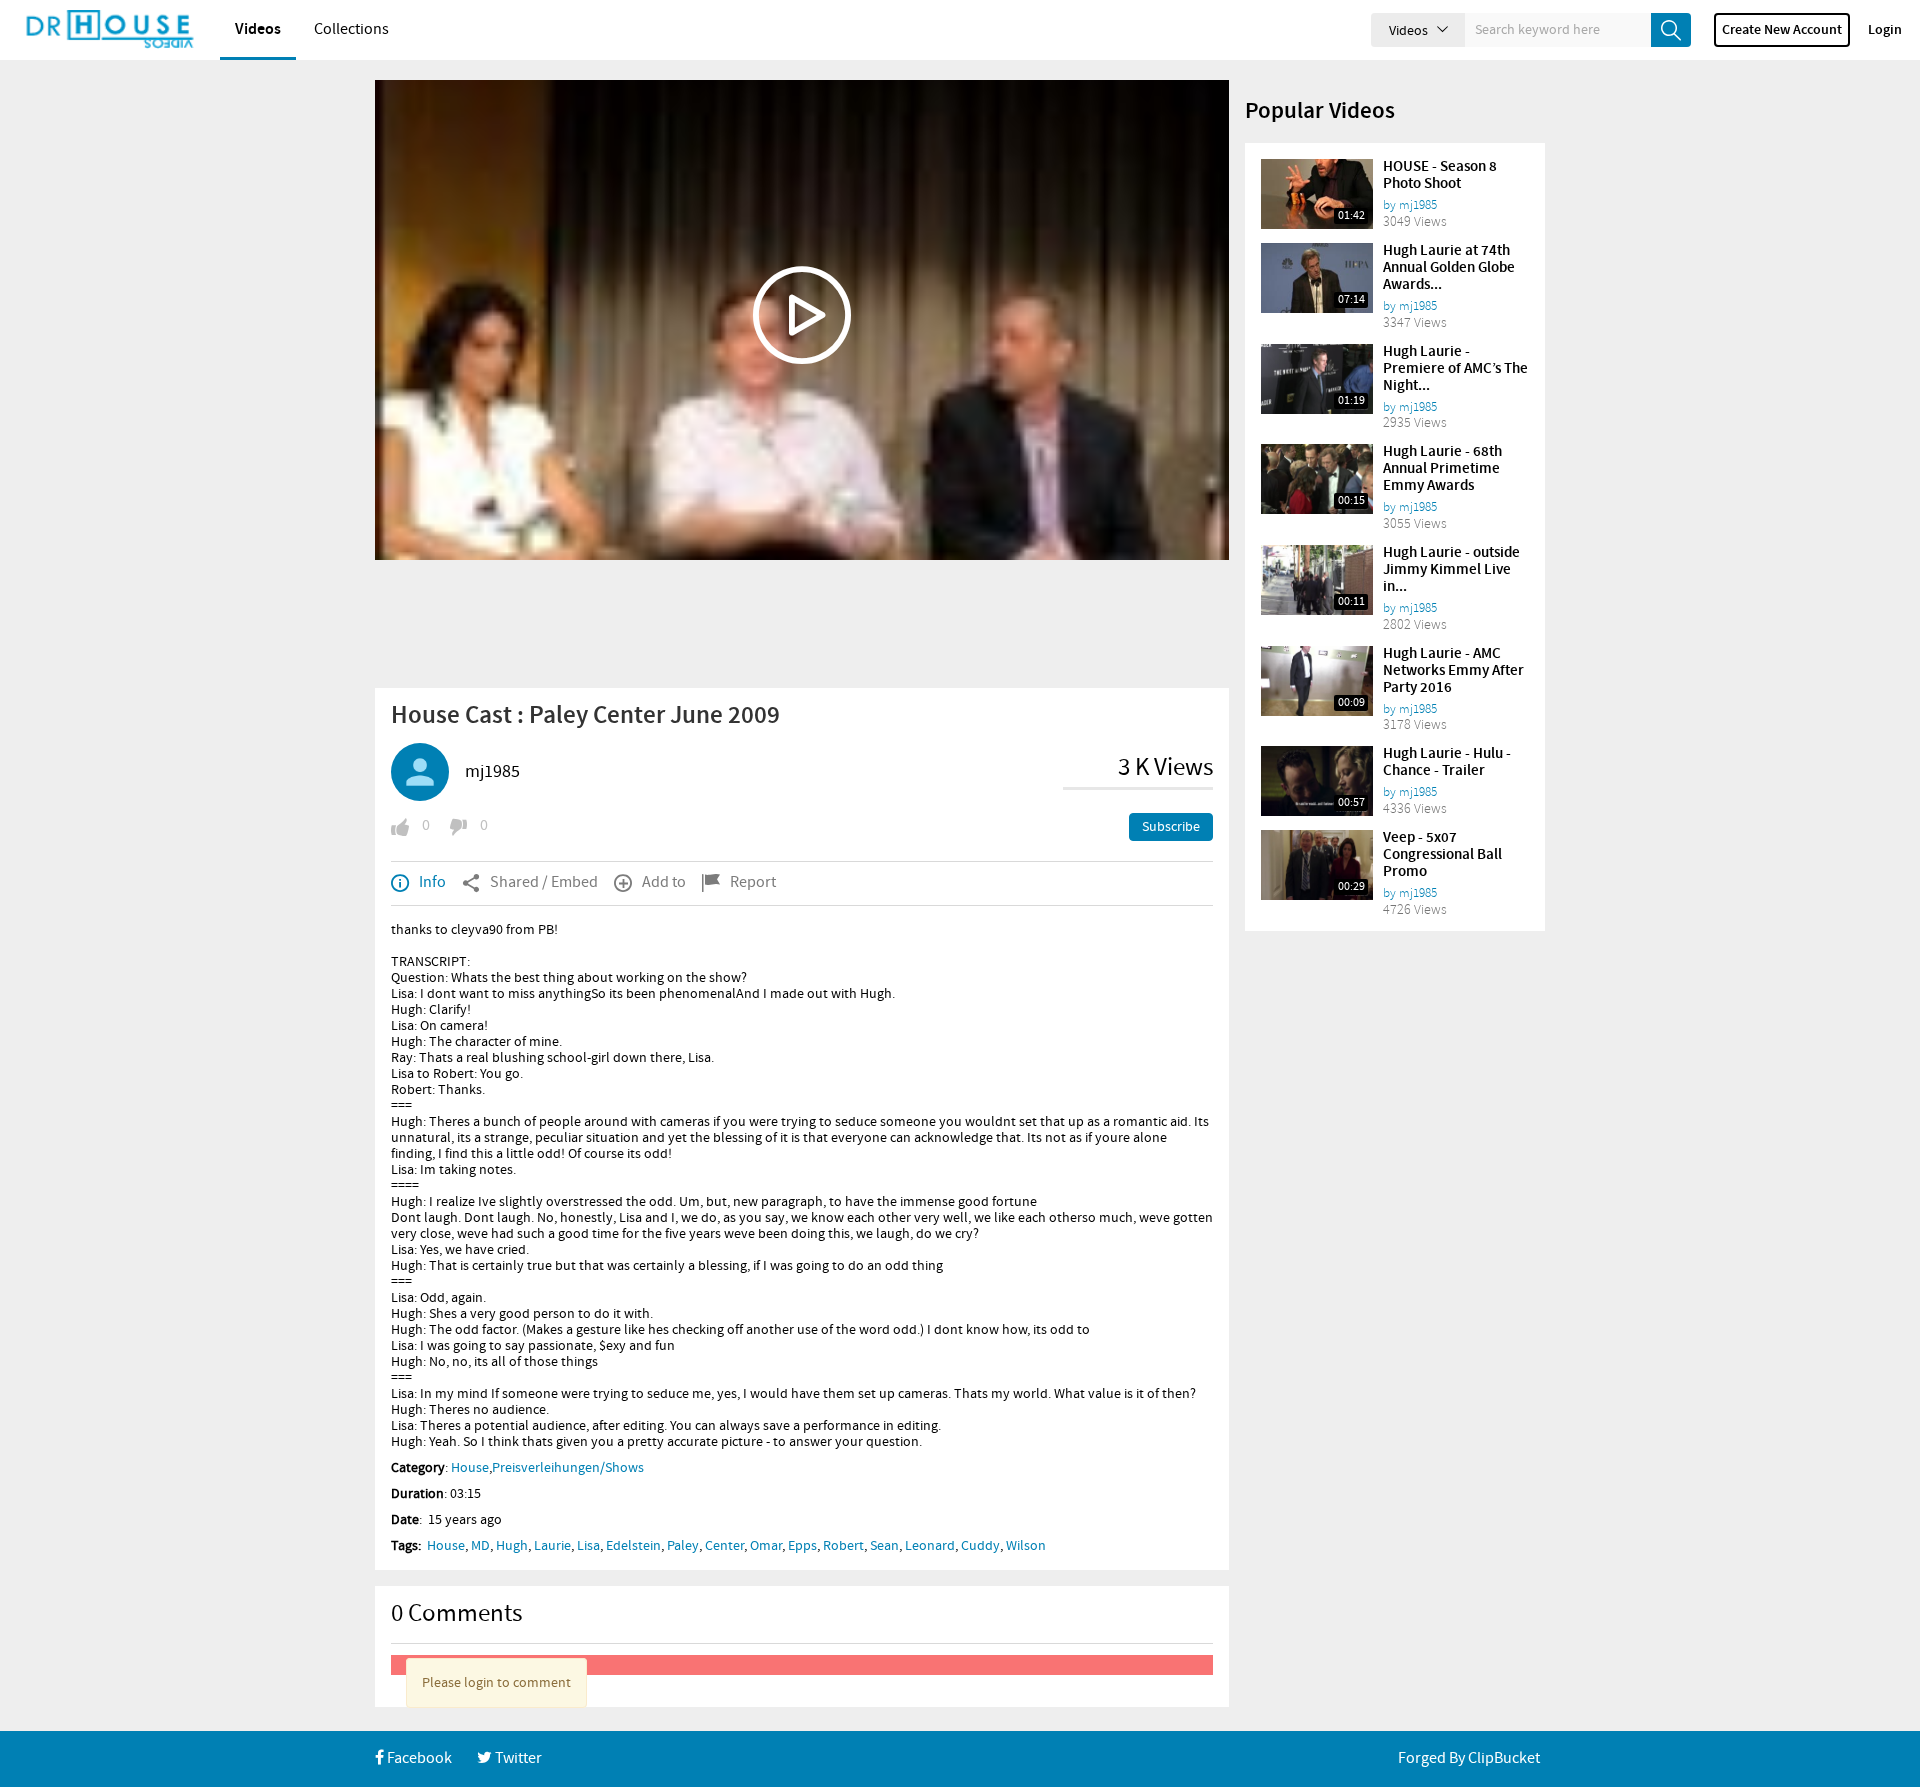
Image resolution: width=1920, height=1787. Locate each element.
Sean (884, 1546)
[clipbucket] (110, 30)
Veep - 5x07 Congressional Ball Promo (1442, 855)
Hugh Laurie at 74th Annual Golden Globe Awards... (1449, 268)
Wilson (1026, 1546)
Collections (351, 29)
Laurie (552, 1546)
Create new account (1782, 30)
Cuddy (980, 1546)
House (470, 1468)
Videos (258, 29)
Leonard (930, 1546)
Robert (843, 1546)
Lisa (588, 1546)
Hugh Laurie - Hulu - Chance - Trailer (1447, 762)
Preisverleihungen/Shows (568, 1468)
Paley (683, 1546)
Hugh (512, 1546)
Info (432, 882)
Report (753, 882)
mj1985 (492, 772)
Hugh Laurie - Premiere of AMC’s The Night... (1455, 369)
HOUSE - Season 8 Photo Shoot (1440, 175)
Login (1885, 30)
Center (724, 1546)
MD (480, 1546)
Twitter (517, 1758)
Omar (766, 1546)
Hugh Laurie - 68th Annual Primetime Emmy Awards (1442, 469)
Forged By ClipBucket (1469, 1758)
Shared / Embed (544, 882)
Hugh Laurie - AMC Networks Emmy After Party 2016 (1453, 671)
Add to (664, 882)
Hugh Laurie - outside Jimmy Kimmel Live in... (1451, 570)
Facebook (418, 1758)
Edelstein (633, 1546)
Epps (802, 1546)
